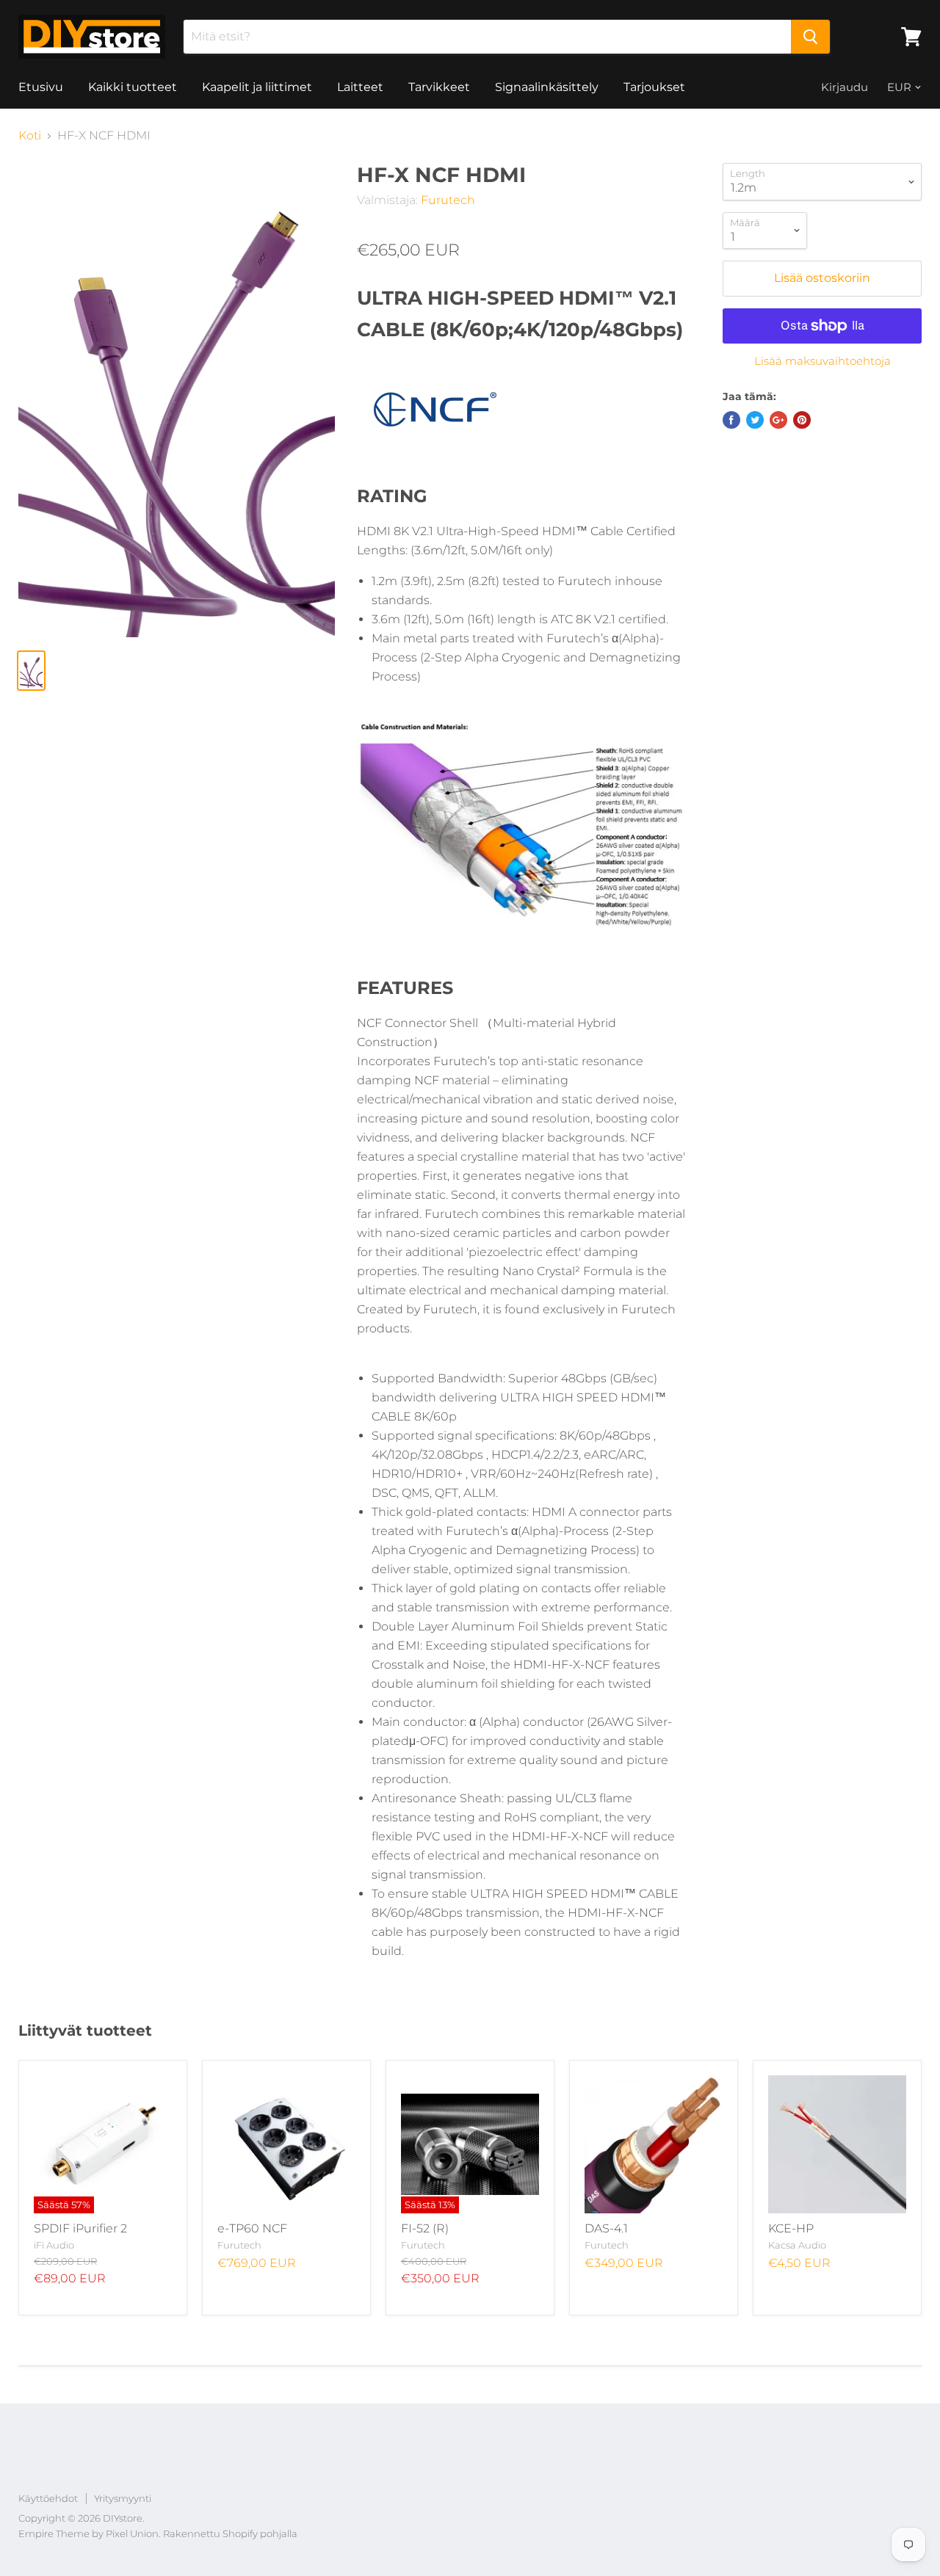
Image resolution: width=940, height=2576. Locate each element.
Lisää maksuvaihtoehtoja (822, 361)
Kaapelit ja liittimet (257, 87)
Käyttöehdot (48, 2498)
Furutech (448, 200)
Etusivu (41, 87)
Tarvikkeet (439, 87)
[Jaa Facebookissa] (731, 420)
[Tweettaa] (755, 420)
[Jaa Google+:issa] (778, 420)
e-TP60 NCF (252, 2228)
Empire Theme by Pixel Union (88, 2533)
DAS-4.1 (606, 2228)
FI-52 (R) (425, 2228)
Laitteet (360, 87)
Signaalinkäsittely (547, 87)
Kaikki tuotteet (133, 87)
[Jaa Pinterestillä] (802, 420)
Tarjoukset (654, 87)
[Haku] (810, 37)
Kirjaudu (845, 87)
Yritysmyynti (123, 2498)
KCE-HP (791, 2228)
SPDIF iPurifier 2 (80, 2228)
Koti (30, 136)
